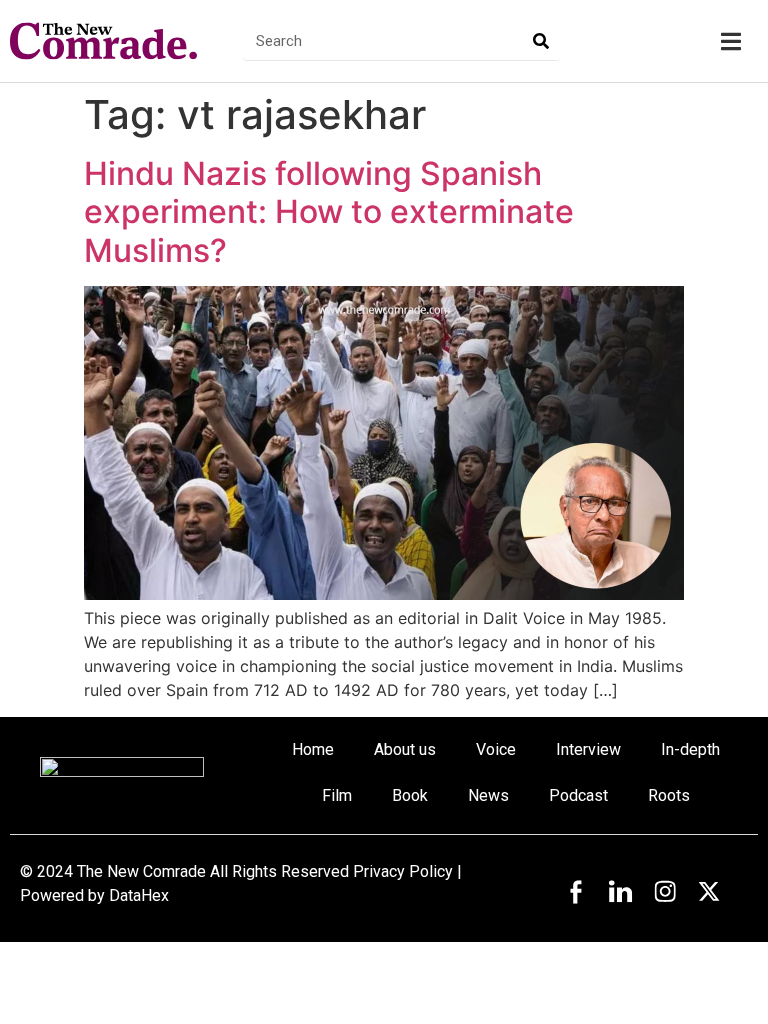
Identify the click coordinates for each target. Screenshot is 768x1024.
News (488, 795)
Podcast (578, 795)
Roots (669, 795)
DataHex (139, 895)
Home (313, 749)
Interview (588, 749)
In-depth (690, 749)
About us (405, 749)
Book (410, 795)
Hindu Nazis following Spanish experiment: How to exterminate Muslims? (329, 212)
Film (337, 795)
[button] (730, 41)
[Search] (541, 40)
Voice (496, 749)
